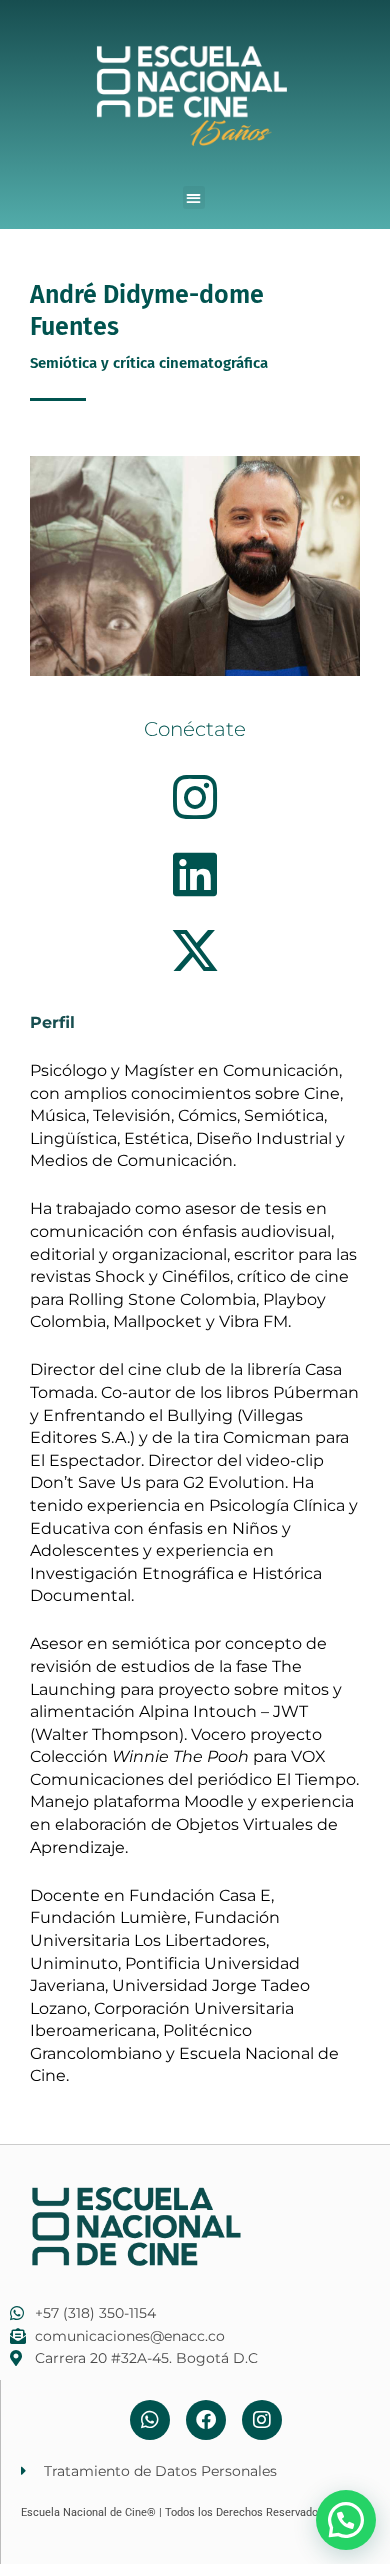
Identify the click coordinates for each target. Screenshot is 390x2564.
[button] (194, 197)
